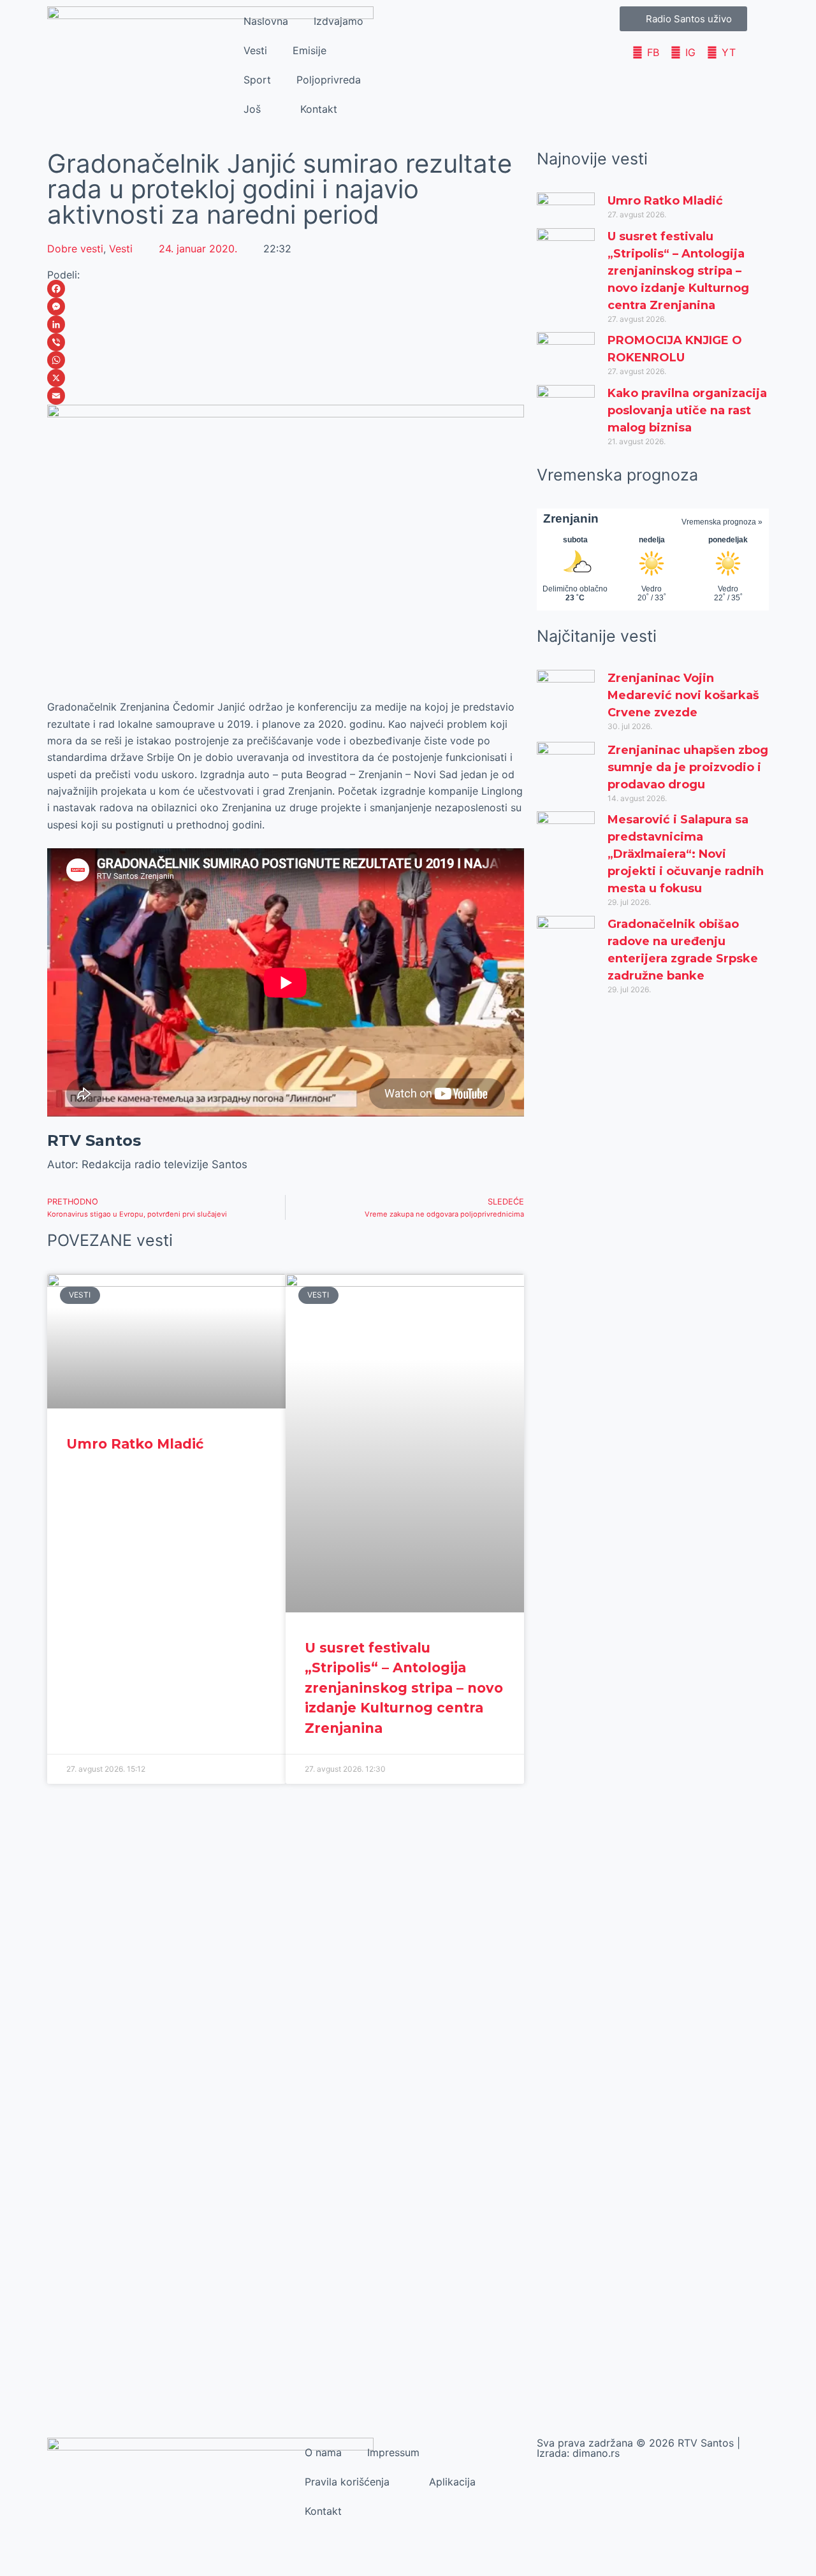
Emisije (310, 50)
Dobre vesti (75, 249)
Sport (257, 80)
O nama (323, 2452)
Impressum (393, 2452)
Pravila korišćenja (347, 2482)
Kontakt (319, 109)
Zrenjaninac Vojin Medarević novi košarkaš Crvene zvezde (683, 695)
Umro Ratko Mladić (135, 1444)
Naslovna (266, 21)
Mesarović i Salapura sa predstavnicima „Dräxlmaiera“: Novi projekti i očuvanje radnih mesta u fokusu (686, 854)
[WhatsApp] (286, 360)
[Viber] (286, 342)
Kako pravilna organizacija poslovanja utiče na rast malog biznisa (687, 410)
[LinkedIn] (286, 324)
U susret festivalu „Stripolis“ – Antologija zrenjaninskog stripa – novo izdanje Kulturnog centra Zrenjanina (404, 1688)
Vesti (255, 50)
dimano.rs (596, 2453)
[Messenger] (286, 307)
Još (252, 109)
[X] (286, 378)
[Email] (286, 396)
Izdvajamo (339, 21)
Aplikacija (452, 2482)
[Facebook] (286, 289)
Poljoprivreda (329, 80)
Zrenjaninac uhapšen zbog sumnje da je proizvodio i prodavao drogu (688, 767)
